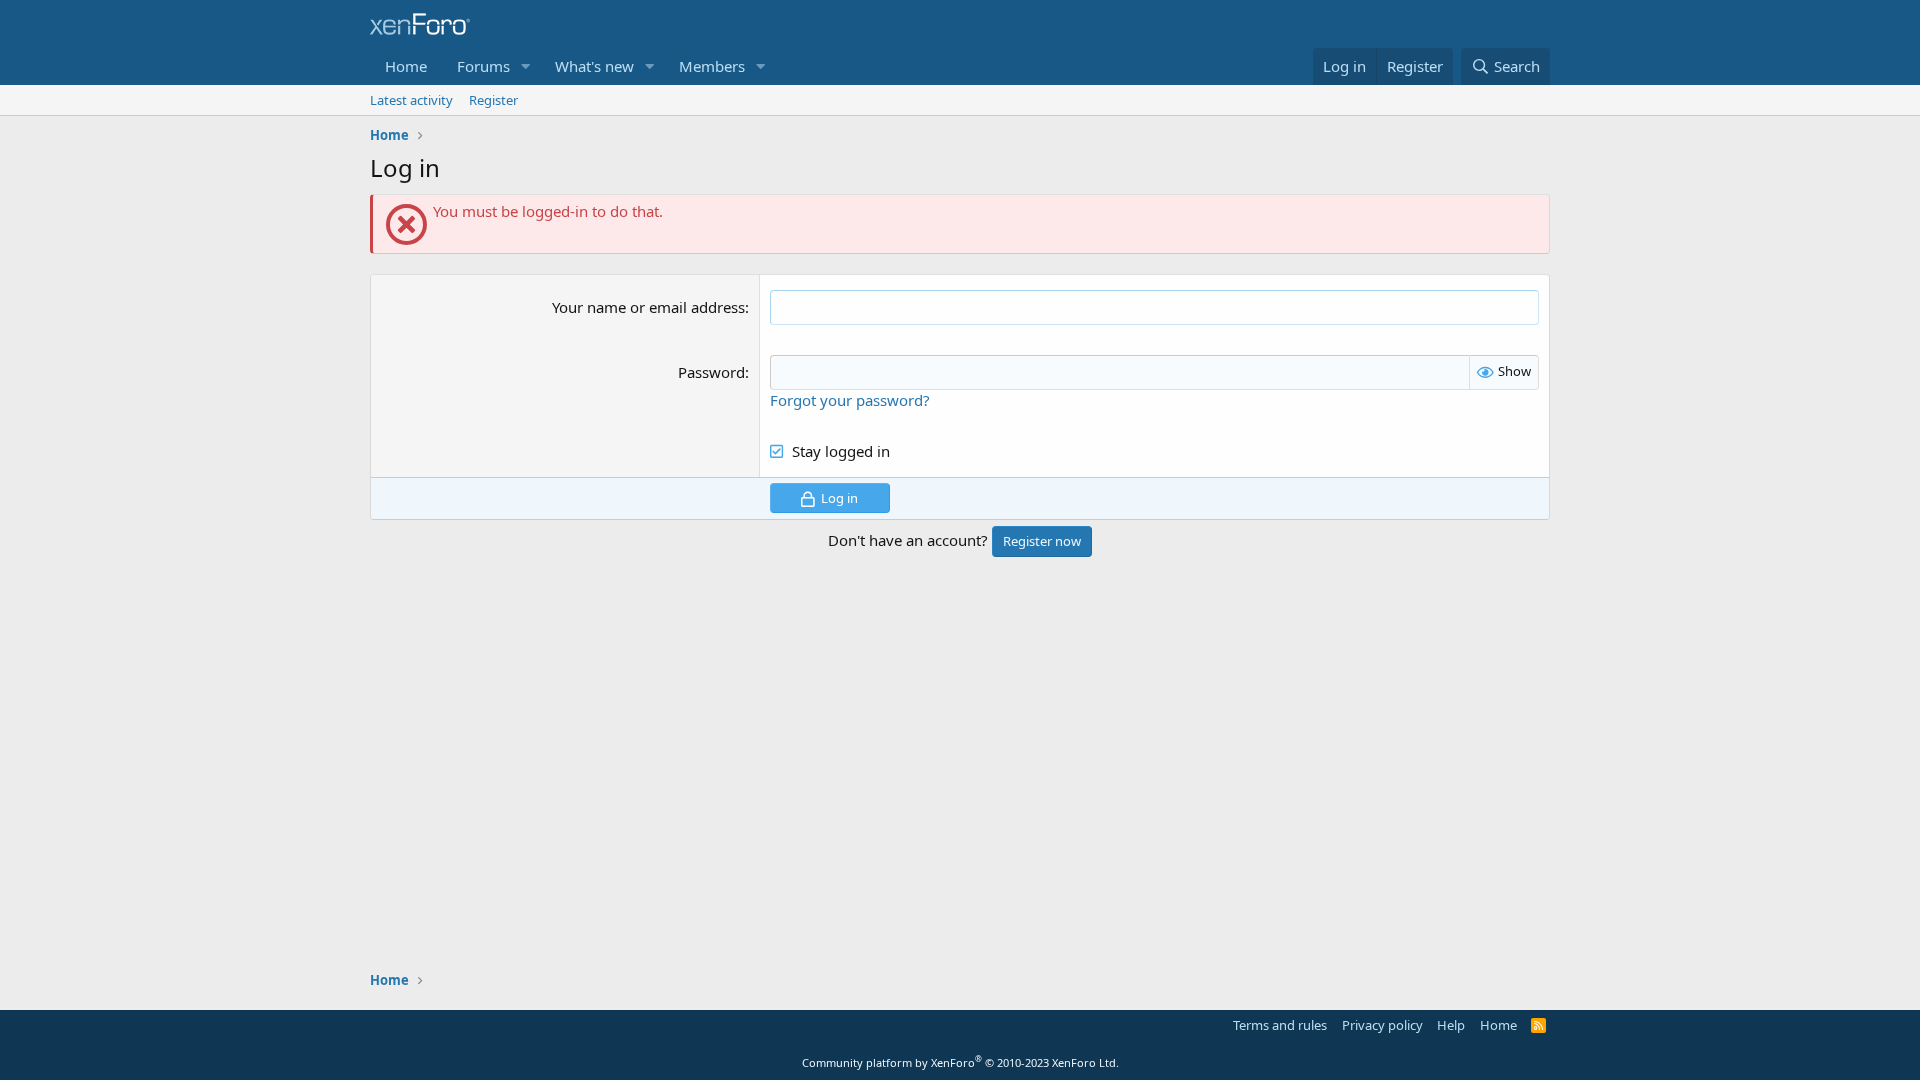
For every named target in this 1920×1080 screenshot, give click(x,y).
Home (406, 66)
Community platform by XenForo (960, 1062)
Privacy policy (1382, 1025)
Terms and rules (1280, 1025)
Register (493, 100)
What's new (594, 66)
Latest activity (411, 100)
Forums (483, 66)
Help (1451, 1025)
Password (711, 372)
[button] (526, 66)
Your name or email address (648, 307)
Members (712, 66)
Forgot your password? (850, 400)
